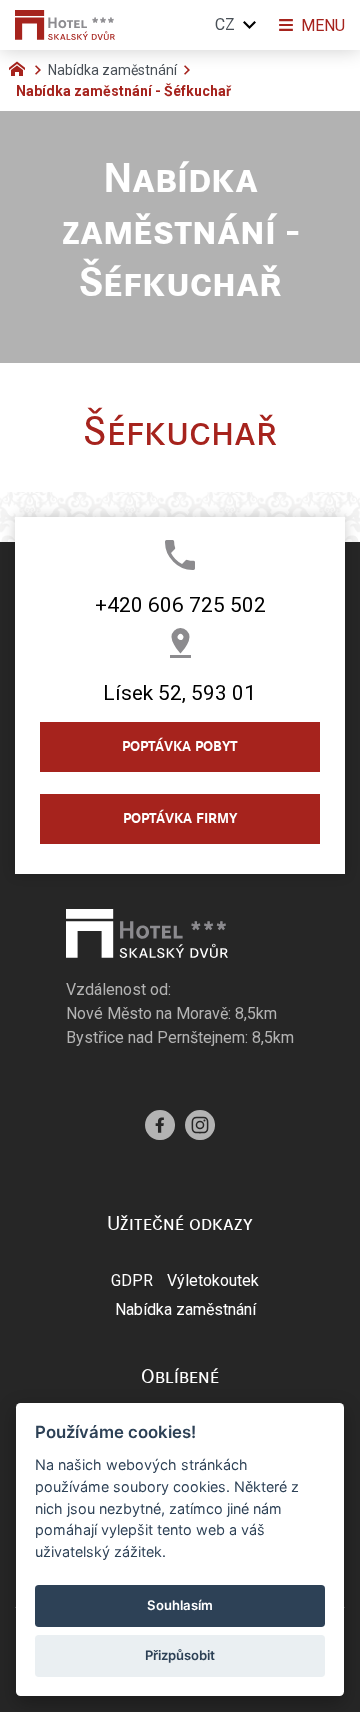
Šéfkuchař (180, 431)
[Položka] (22, 67)
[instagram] (200, 1122)
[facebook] (160, 1122)
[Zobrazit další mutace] (250, 25)
